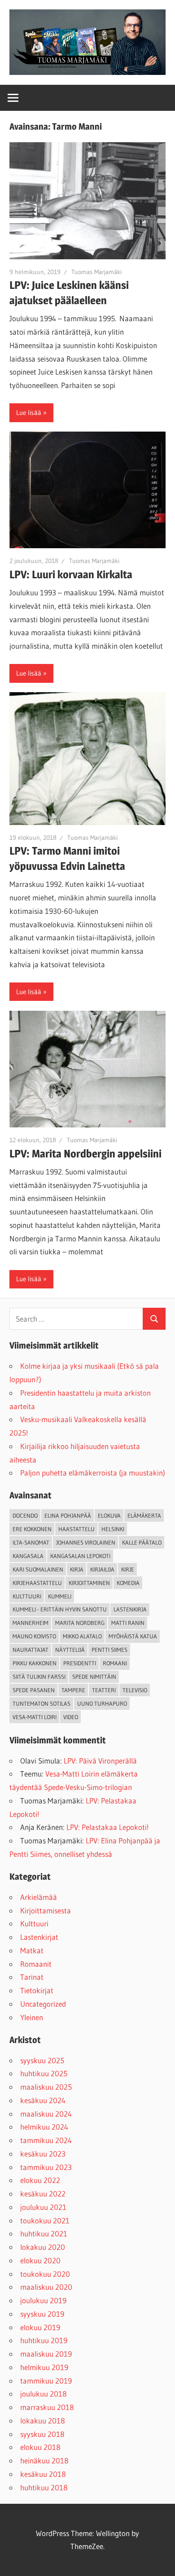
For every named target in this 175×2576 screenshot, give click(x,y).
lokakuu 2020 (43, 2247)
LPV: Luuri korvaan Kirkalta (71, 574)
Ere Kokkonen (32, 1529)
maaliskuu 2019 (46, 2354)
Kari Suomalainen (38, 1569)
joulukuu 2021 (43, 2207)
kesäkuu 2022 (43, 2194)
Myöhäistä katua (133, 1636)
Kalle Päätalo (142, 1542)
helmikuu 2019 (44, 2367)
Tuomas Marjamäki (96, 272)
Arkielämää (39, 1897)
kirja (77, 1569)
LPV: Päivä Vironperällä (100, 1761)
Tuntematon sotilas (42, 1703)
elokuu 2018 (40, 2447)
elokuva (109, 1515)
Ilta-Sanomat (31, 1542)
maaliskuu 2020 (46, 2287)
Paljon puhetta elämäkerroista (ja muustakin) (93, 1473)
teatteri (104, 1690)
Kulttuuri (34, 1923)
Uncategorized (43, 2004)
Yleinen (32, 2017)
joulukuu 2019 (43, 2300)
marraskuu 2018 (47, 2407)
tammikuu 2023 (46, 2167)
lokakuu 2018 (43, 2421)
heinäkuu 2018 (44, 2460)
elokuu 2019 (40, 2327)
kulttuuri (27, 1596)
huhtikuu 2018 (44, 2487)
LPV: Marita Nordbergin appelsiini (85, 1154)
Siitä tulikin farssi (39, 1677)
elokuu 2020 (40, 2260)
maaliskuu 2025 (46, 2087)
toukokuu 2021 (45, 2220)
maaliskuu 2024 (46, 2114)
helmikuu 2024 (44, 2127)
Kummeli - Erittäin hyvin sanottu (60, 1609)
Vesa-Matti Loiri (35, 1717)
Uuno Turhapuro (102, 1703)
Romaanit (36, 1964)
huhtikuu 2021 (44, 2233)
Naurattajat (31, 1650)
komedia (128, 1583)
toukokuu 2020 (45, 2274)
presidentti (80, 1663)
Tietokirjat (37, 1990)
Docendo (25, 1515)
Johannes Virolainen (86, 1542)
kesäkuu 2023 (43, 2154)
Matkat (32, 1950)
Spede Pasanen (34, 1690)
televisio (135, 1690)
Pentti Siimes (109, 1650)
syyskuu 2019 (42, 2314)
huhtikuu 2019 (44, 2340)
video (71, 1717)
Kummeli (60, 1596)
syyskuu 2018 (42, 2434)
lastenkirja (130, 1609)
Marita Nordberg (80, 1623)
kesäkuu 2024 (43, 2100)
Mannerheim (31, 1623)
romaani (115, 1663)
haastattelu (77, 1529)
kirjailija (102, 1569)
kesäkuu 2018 (43, 2474)
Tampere (73, 1690)
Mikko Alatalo (82, 1636)
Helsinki (113, 1529)
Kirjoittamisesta (46, 1910)
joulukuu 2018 (44, 2394)
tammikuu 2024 (46, 2140)
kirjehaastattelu (37, 1583)
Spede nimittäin (94, 1677)
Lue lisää (29, 413)
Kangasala (28, 1556)
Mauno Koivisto (34, 1636)
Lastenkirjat (39, 1937)
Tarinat (32, 1977)
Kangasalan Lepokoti (80, 1556)
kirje (128, 1569)
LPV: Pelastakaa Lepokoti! (108, 1827)
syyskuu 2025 (42, 2060)
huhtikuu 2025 (44, 2073)
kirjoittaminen (89, 1583)
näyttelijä (70, 1650)
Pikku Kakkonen (35, 1663)
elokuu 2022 (40, 2180)
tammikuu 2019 (46, 2381)
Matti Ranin (128, 1623)
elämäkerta (144, 1515)
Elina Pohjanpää (68, 1515)
